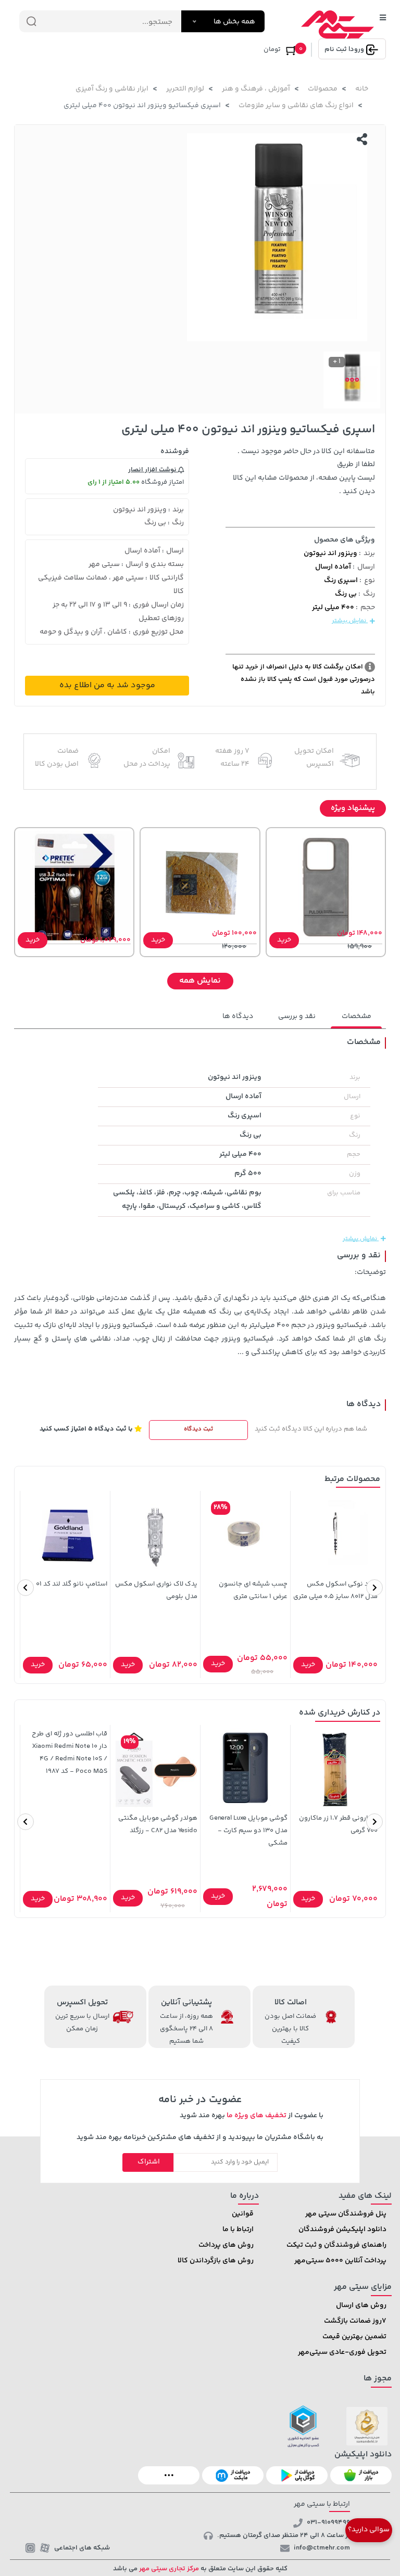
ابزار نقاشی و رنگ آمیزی (112, 89)
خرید (284, 940)
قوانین (243, 2214)
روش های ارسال (361, 2305)
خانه (362, 89)
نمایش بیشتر (350, 621)
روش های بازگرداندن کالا (216, 2261)
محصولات (323, 89)
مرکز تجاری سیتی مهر (168, 2569)
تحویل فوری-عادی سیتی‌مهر (342, 2352)
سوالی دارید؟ (369, 2530)
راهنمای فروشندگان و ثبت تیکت (336, 2245)
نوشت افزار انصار (153, 470)
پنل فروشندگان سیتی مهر (346, 2214)
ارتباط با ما (238, 2230)
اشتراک (149, 2162)
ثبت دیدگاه (198, 1429)
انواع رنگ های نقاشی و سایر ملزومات (296, 106)
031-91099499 (328, 2522)
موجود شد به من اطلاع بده (107, 685)
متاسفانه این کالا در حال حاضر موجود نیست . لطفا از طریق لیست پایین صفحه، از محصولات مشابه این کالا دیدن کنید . (304, 472)
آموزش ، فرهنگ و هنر (256, 89)
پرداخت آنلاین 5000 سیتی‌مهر (340, 2261)
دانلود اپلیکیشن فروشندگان (342, 2230)
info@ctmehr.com (322, 2548)
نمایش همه (200, 981)
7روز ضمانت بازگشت (355, 2321)
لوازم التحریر (185, 89)
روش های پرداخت (226, 2245)
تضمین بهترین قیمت (354, 2337)
